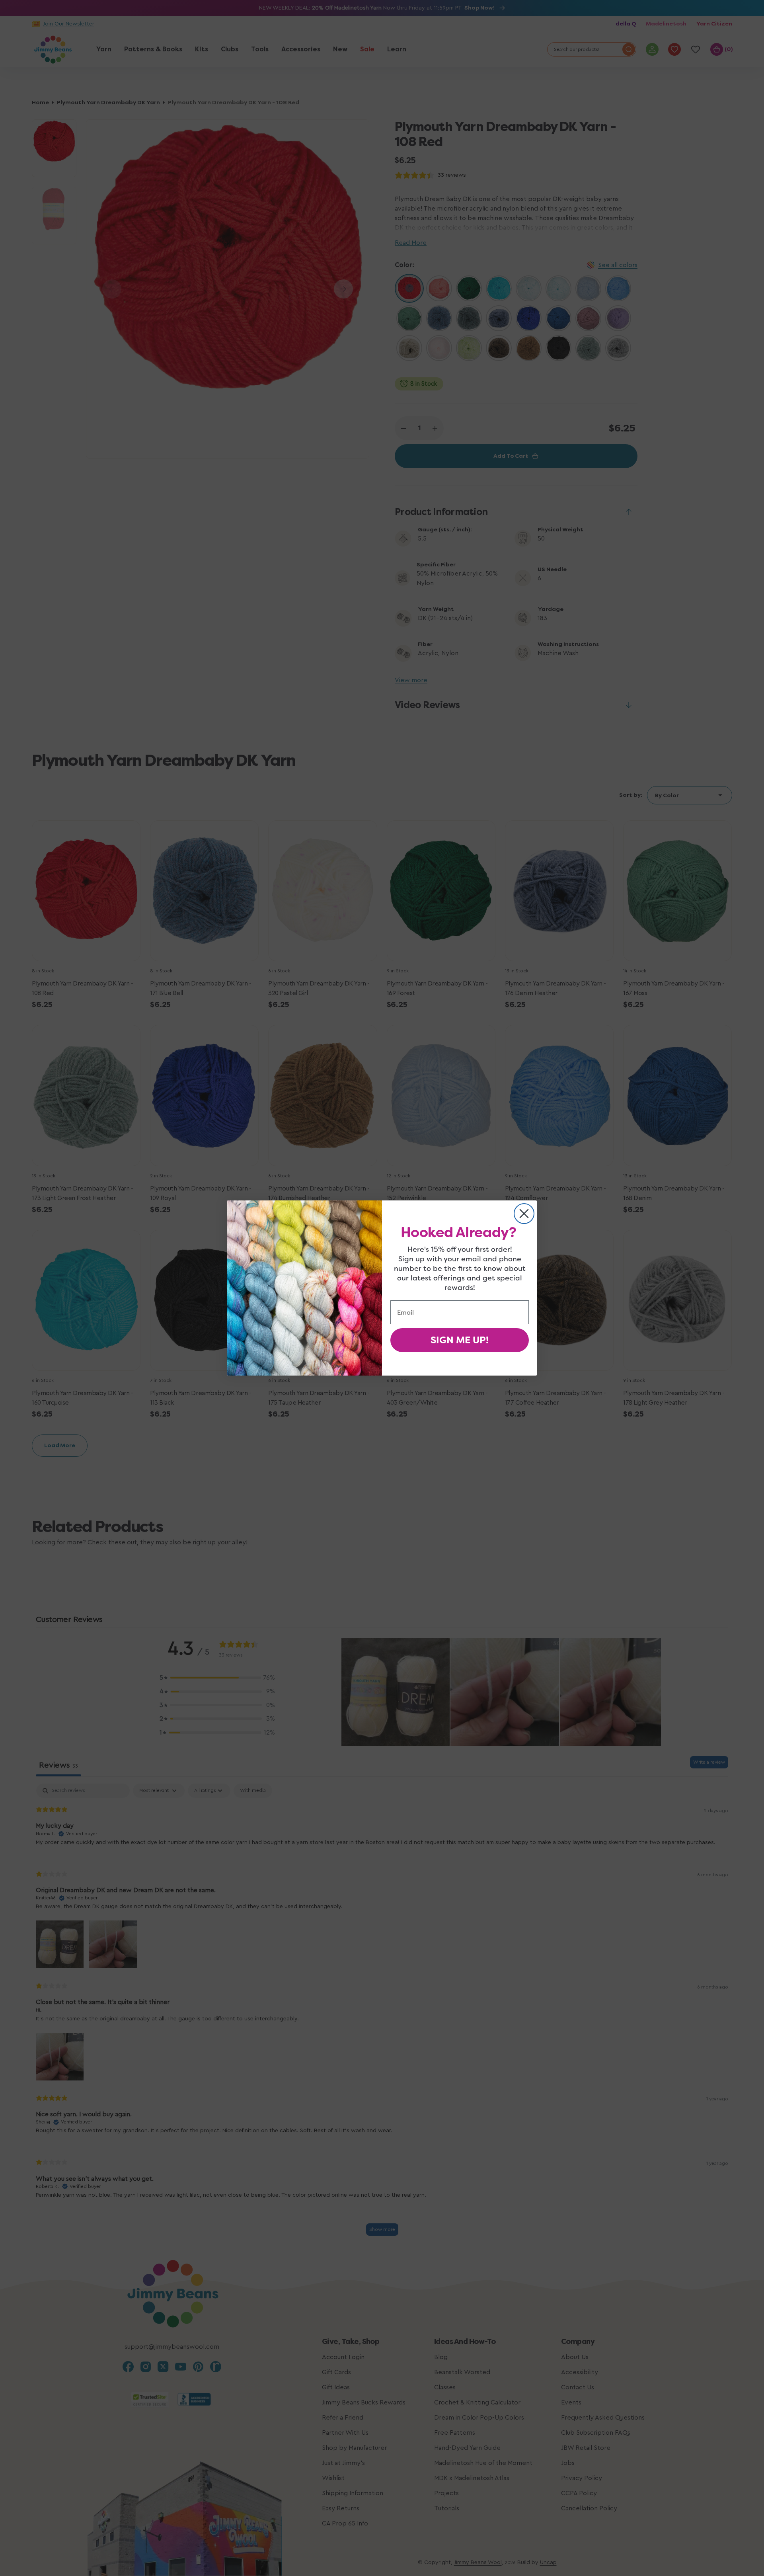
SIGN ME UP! (460, 1340)
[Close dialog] (524, 1214)
